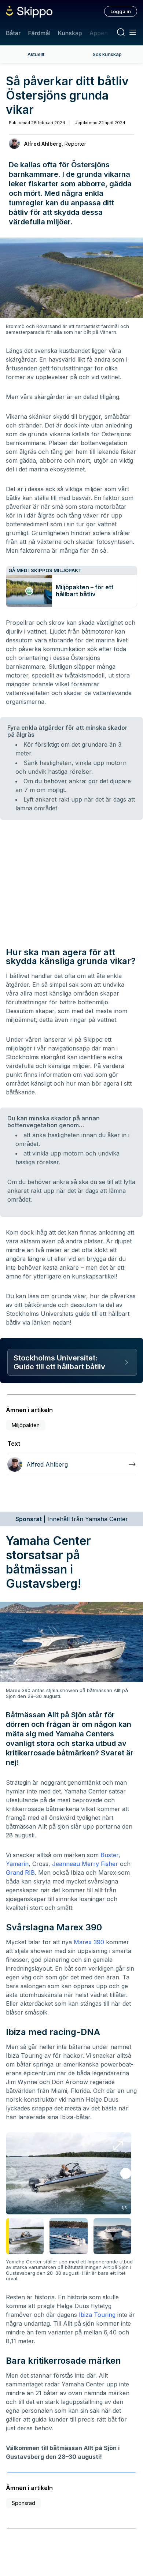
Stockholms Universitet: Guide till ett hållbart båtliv (59, 1362)
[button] (126, 2173)
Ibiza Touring (97, 2315)
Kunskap (70, 33)
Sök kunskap (107, 54)
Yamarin (17, 1864)
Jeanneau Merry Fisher (85, 1864)
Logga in (121, 11)
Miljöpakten (26, 1425)
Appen (99, 33)
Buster (109, 1855)
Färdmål (39, 33)
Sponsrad (23, 2503)
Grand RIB (20, 1873)
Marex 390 (89, 1942)
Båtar (13, 33)
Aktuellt (36, 54)
